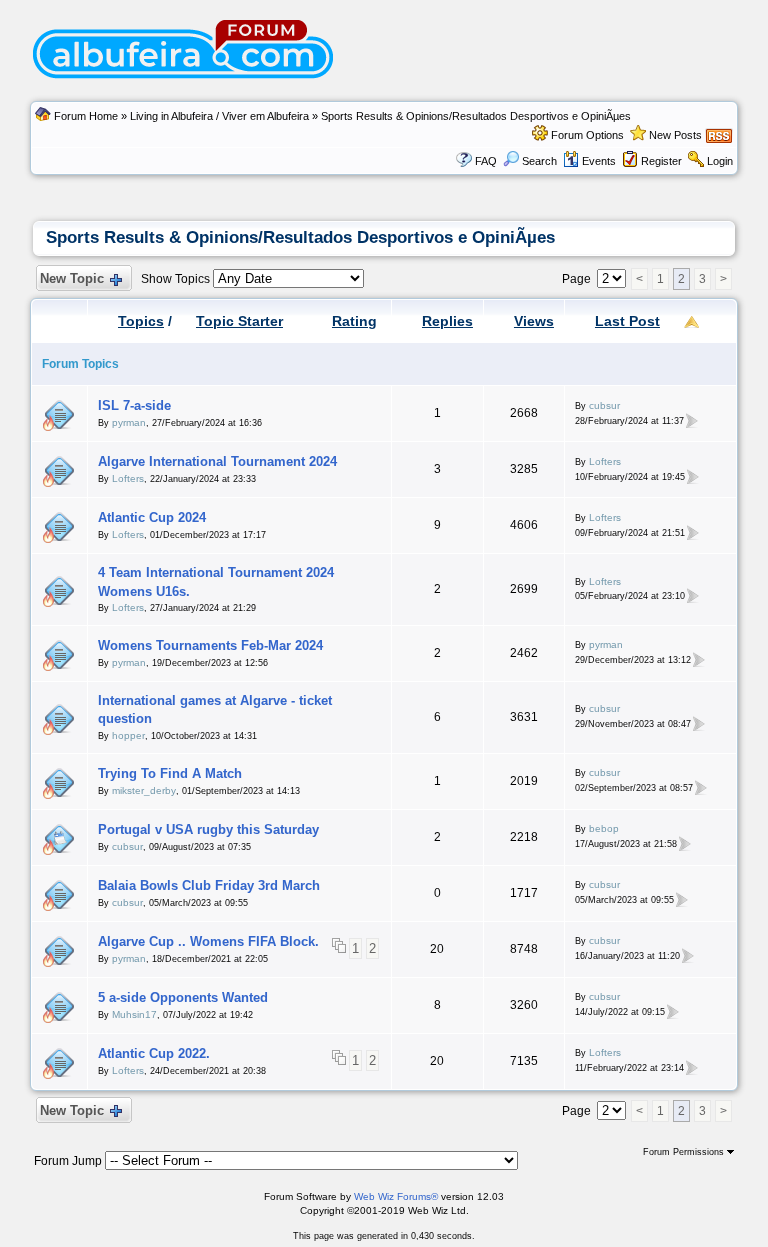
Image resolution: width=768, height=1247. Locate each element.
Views (534, 321)
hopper (128, 735)
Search (539, 161)
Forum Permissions (685, 1152)
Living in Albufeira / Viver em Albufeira (219, 116)
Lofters (128, 478)
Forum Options (587, 135)
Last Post (627, 321)
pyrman (129, 422)
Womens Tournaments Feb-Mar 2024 (210, 645)
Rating (354, 321)
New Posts (675, 135)
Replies (447, 321)
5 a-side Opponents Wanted (183, 997)
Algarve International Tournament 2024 (217, 461)
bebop (604, 828)
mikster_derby (144, 790)
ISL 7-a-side (134, 405)
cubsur (604, 405)
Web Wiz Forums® (396, 1196)
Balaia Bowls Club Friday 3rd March (209, 885)
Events (599, 161)
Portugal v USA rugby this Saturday (208, 829)
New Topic (72, 278)
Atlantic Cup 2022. (154, 1053)
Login (720, 161)
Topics (141, 321)
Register (661, 161)
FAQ (486, 161)
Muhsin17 (134, 1014)
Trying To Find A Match (170, 773)
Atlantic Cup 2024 (152, 517)
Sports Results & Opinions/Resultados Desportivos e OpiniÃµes (476, 116)
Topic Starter (239, 321)
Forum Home (86, 116)
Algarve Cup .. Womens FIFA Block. (208, 941)
